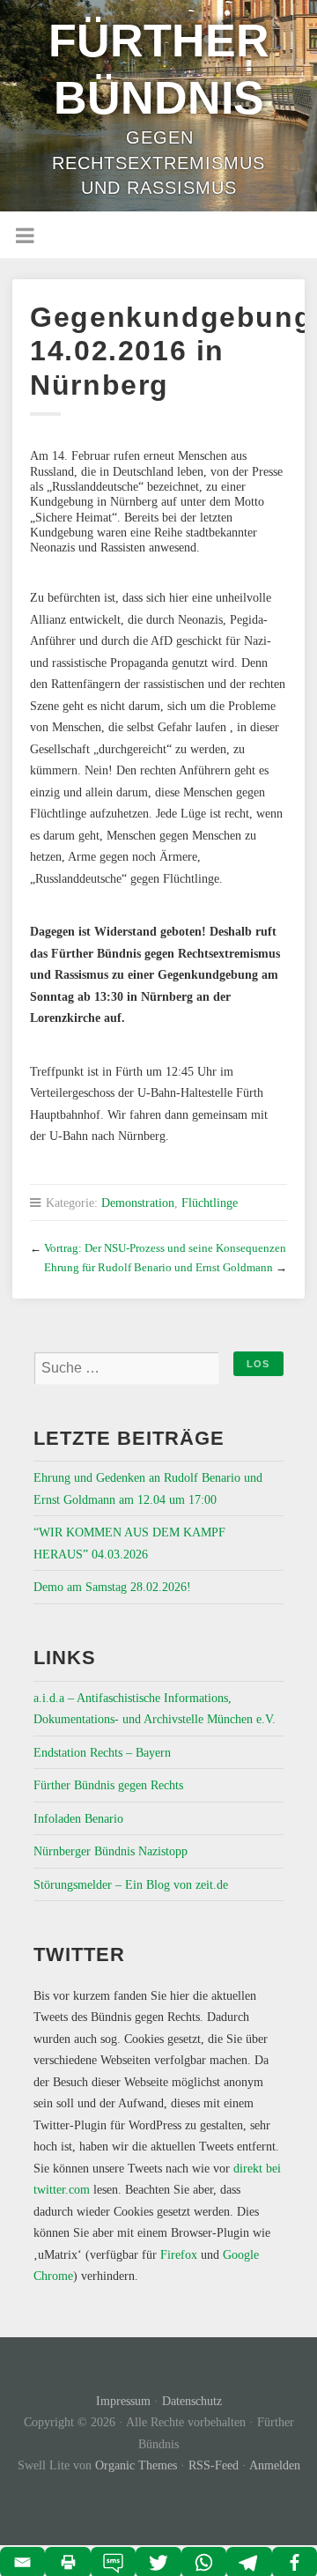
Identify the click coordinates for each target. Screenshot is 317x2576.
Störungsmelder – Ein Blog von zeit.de (131, 1884)
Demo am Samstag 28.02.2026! (112, 1587)
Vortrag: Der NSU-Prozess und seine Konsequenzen (165, 1248)
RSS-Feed (214, 2465)
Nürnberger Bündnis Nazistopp (111, 1851)
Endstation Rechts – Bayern (102, 1752)
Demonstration (138, 1203)
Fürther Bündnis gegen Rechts (108, 1785)
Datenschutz (192, 2401)
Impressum (123, 2401)
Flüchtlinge (210, 1203)
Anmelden (275, 2465)
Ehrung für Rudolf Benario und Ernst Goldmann (158, 1267)
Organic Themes (136, 2465)
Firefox (179, 2254)
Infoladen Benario (78, 1818)
